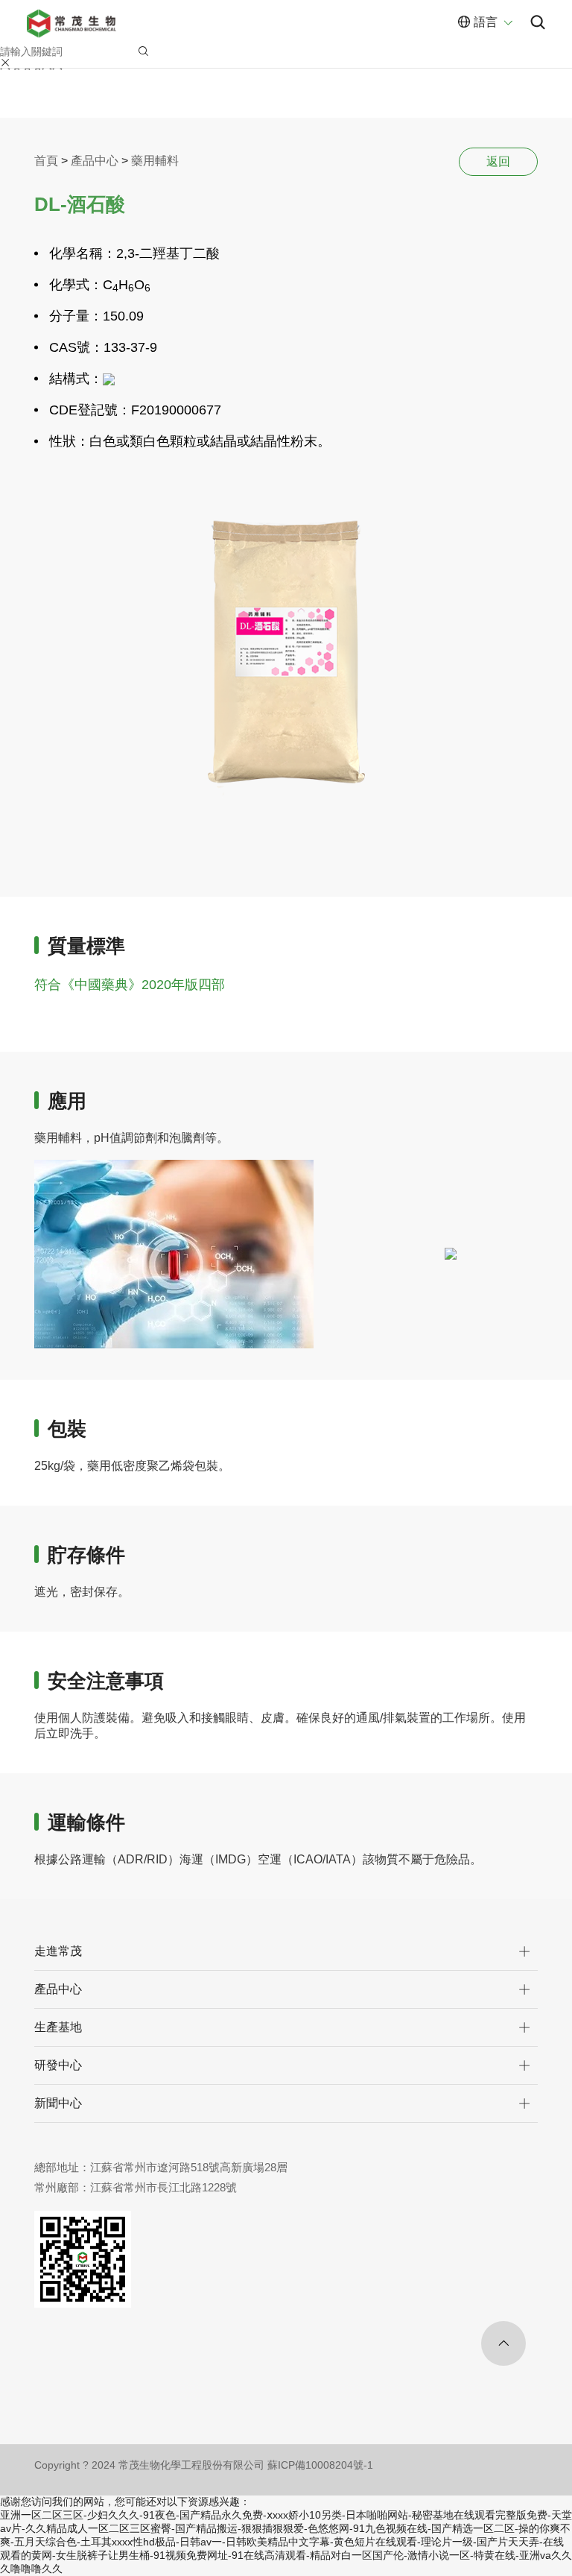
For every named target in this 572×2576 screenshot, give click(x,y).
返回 (498, 161)
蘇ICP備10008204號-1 (320, 2465)
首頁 (46, 161)
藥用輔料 (155, 161)
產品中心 (95, 161)
